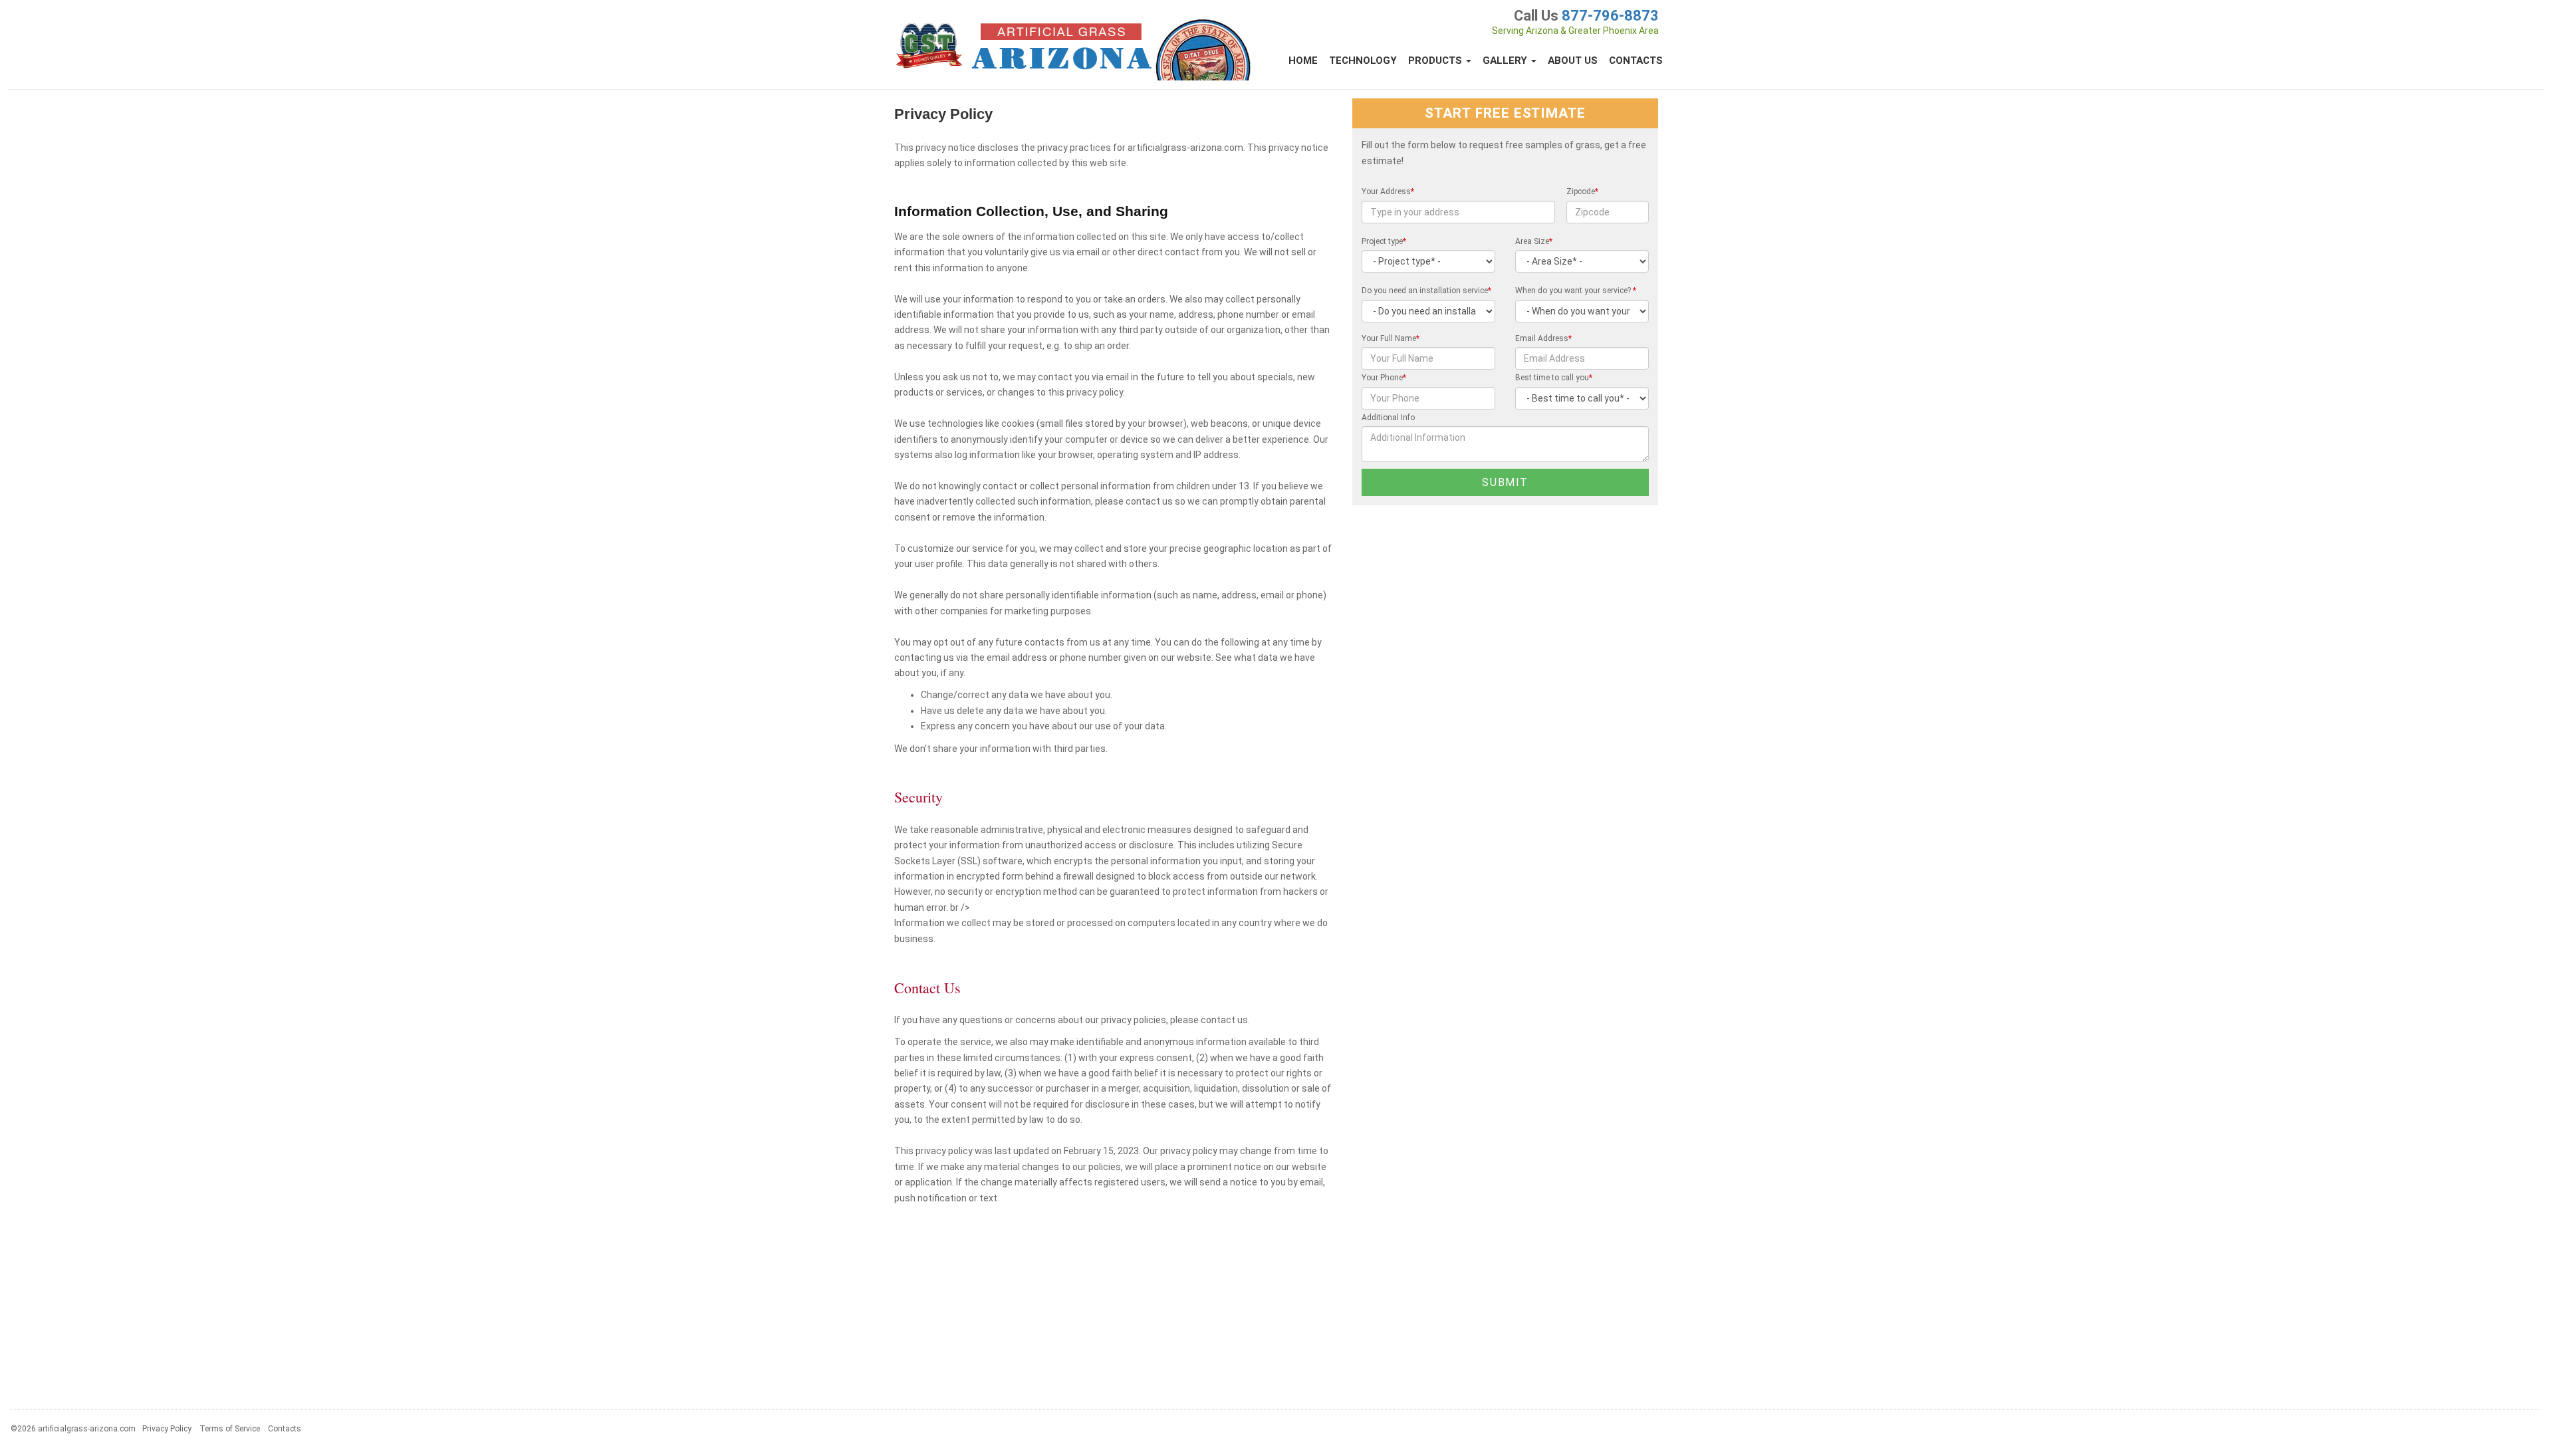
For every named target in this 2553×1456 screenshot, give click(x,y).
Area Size (1534, 241)
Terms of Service (230, 1429)
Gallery (1506, 61)
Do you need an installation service (1426, 291)
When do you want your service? (1576, 291)
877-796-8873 (1610, 16)
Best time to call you (1554, 378)
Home (1303, 61)
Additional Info (1388, 418)
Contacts (1636, 61)
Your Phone (1384, 378)
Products (1436, 61)
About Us (1573, 61)
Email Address (1543, 338)
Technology (1363, 61)
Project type (1384, 241)
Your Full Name (1391, 338)
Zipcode (1582, 191)
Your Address (1388, 191)
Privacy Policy (167, 1429)
